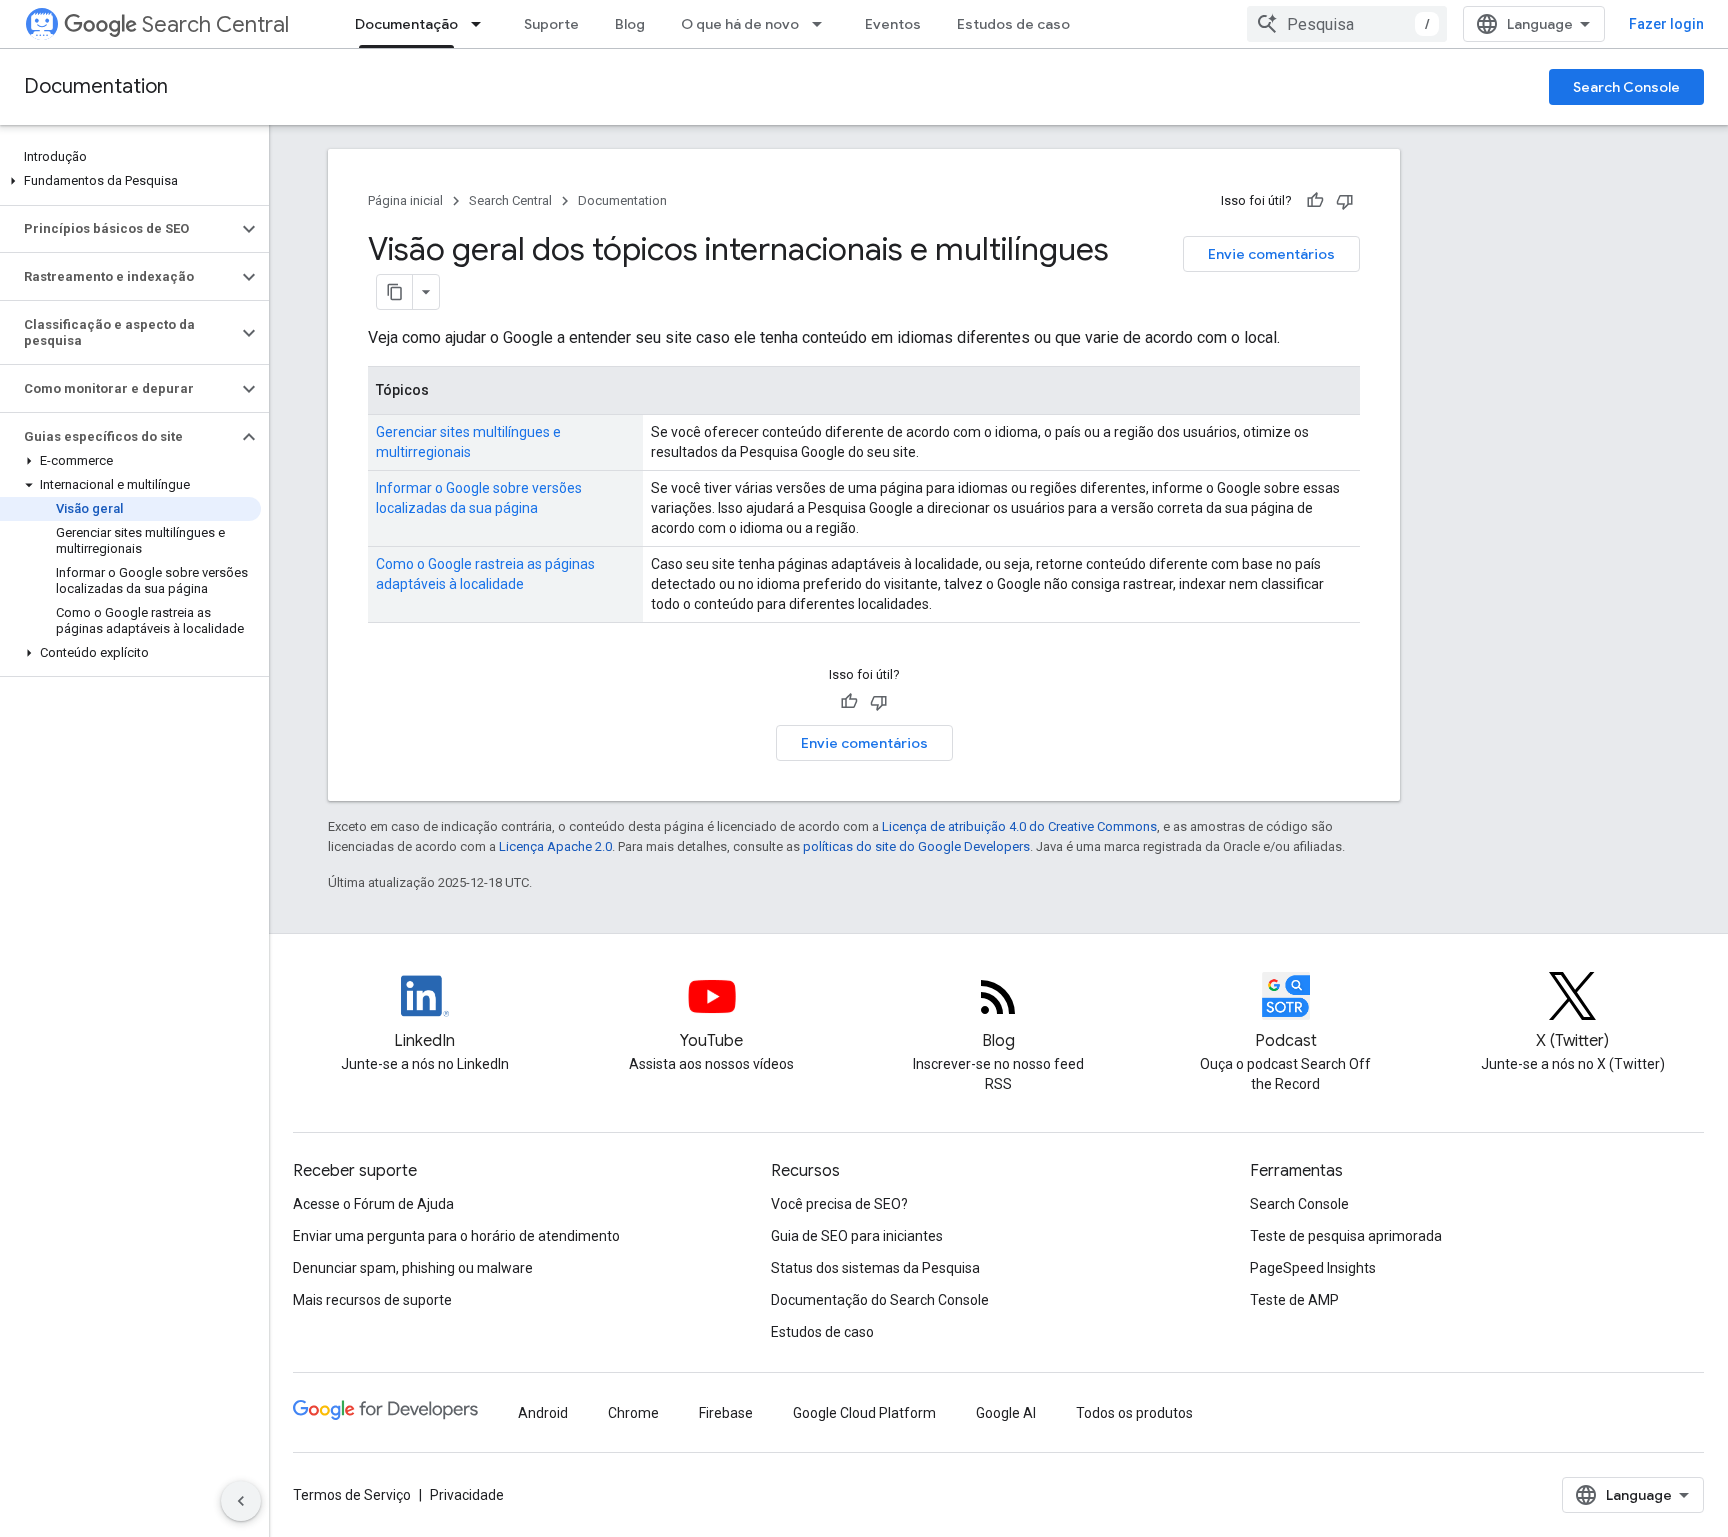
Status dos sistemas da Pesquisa (875, 1268)
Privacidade (467, 1495)
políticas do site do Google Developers (916, 846)
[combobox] (1347, 24)
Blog (630, 24)
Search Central (215, 24)
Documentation (96, 86)
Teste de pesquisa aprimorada (1346, 1236)
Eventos (893, 24)
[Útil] (1315, 201)
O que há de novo (740, 24)
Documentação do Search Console (880, 1300)
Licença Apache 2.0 (555, 846)
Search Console (1626, 87)
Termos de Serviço (352, 1495)
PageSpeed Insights (1313, 1268)
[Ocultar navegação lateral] (241, 1501)
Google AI (1006, 1413)
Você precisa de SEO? (839, 1204)
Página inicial (405, 200)
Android (543, 1413)
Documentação (406, 24)
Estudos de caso (1013, 24)
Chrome (633, 1413)
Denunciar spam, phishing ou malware (413, 1268)
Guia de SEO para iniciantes (857, 1236)
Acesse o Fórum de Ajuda (373, 1204)
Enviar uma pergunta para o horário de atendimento (456, 1236)
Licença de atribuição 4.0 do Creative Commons (1019, 826)
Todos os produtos (1134, 1413)
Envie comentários (1271, 254)
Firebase (726, 1413)
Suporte (551, 24)
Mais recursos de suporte (372, 1300)
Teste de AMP (1294, 1300)
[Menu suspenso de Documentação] (482, 24)
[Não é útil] (1345, 201)
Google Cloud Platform (864, 1413)
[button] (130, 181)
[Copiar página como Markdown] (395, 292)
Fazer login (1666, 24)
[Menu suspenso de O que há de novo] (823, 24)
